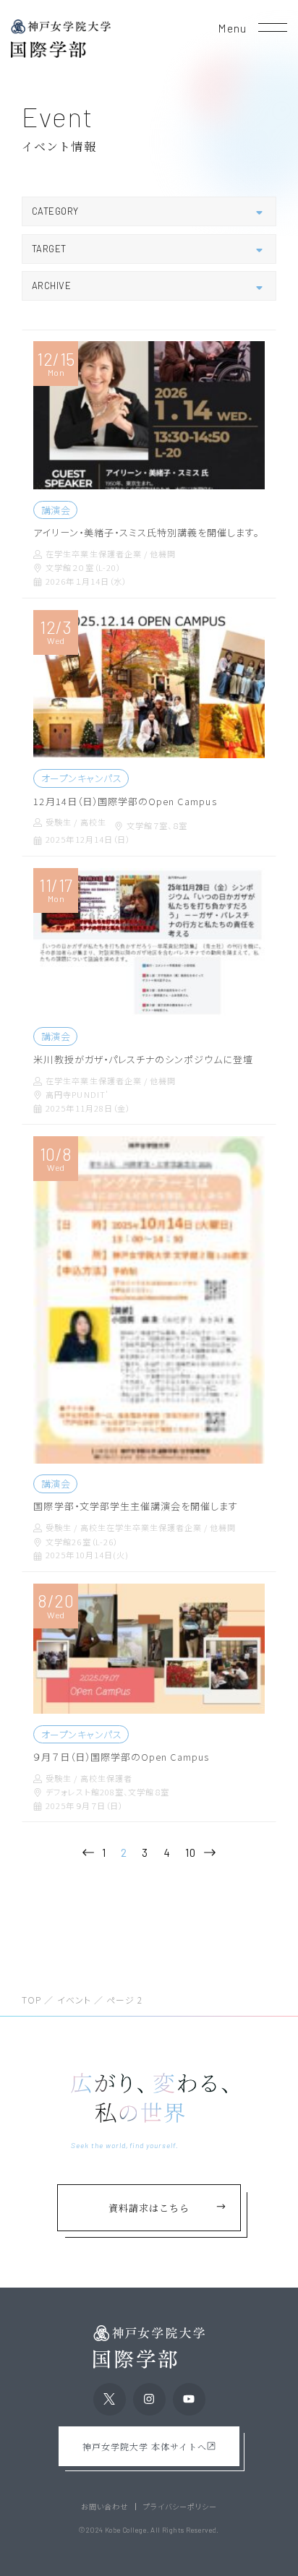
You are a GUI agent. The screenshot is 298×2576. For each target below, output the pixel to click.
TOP (31, 2000)
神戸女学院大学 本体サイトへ (145, 2446)
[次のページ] (210, 1853)
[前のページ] (88, 1853)
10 (191, 1852)
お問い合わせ (105, 2507)
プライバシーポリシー (180, 2507)
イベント (74, 2000)
